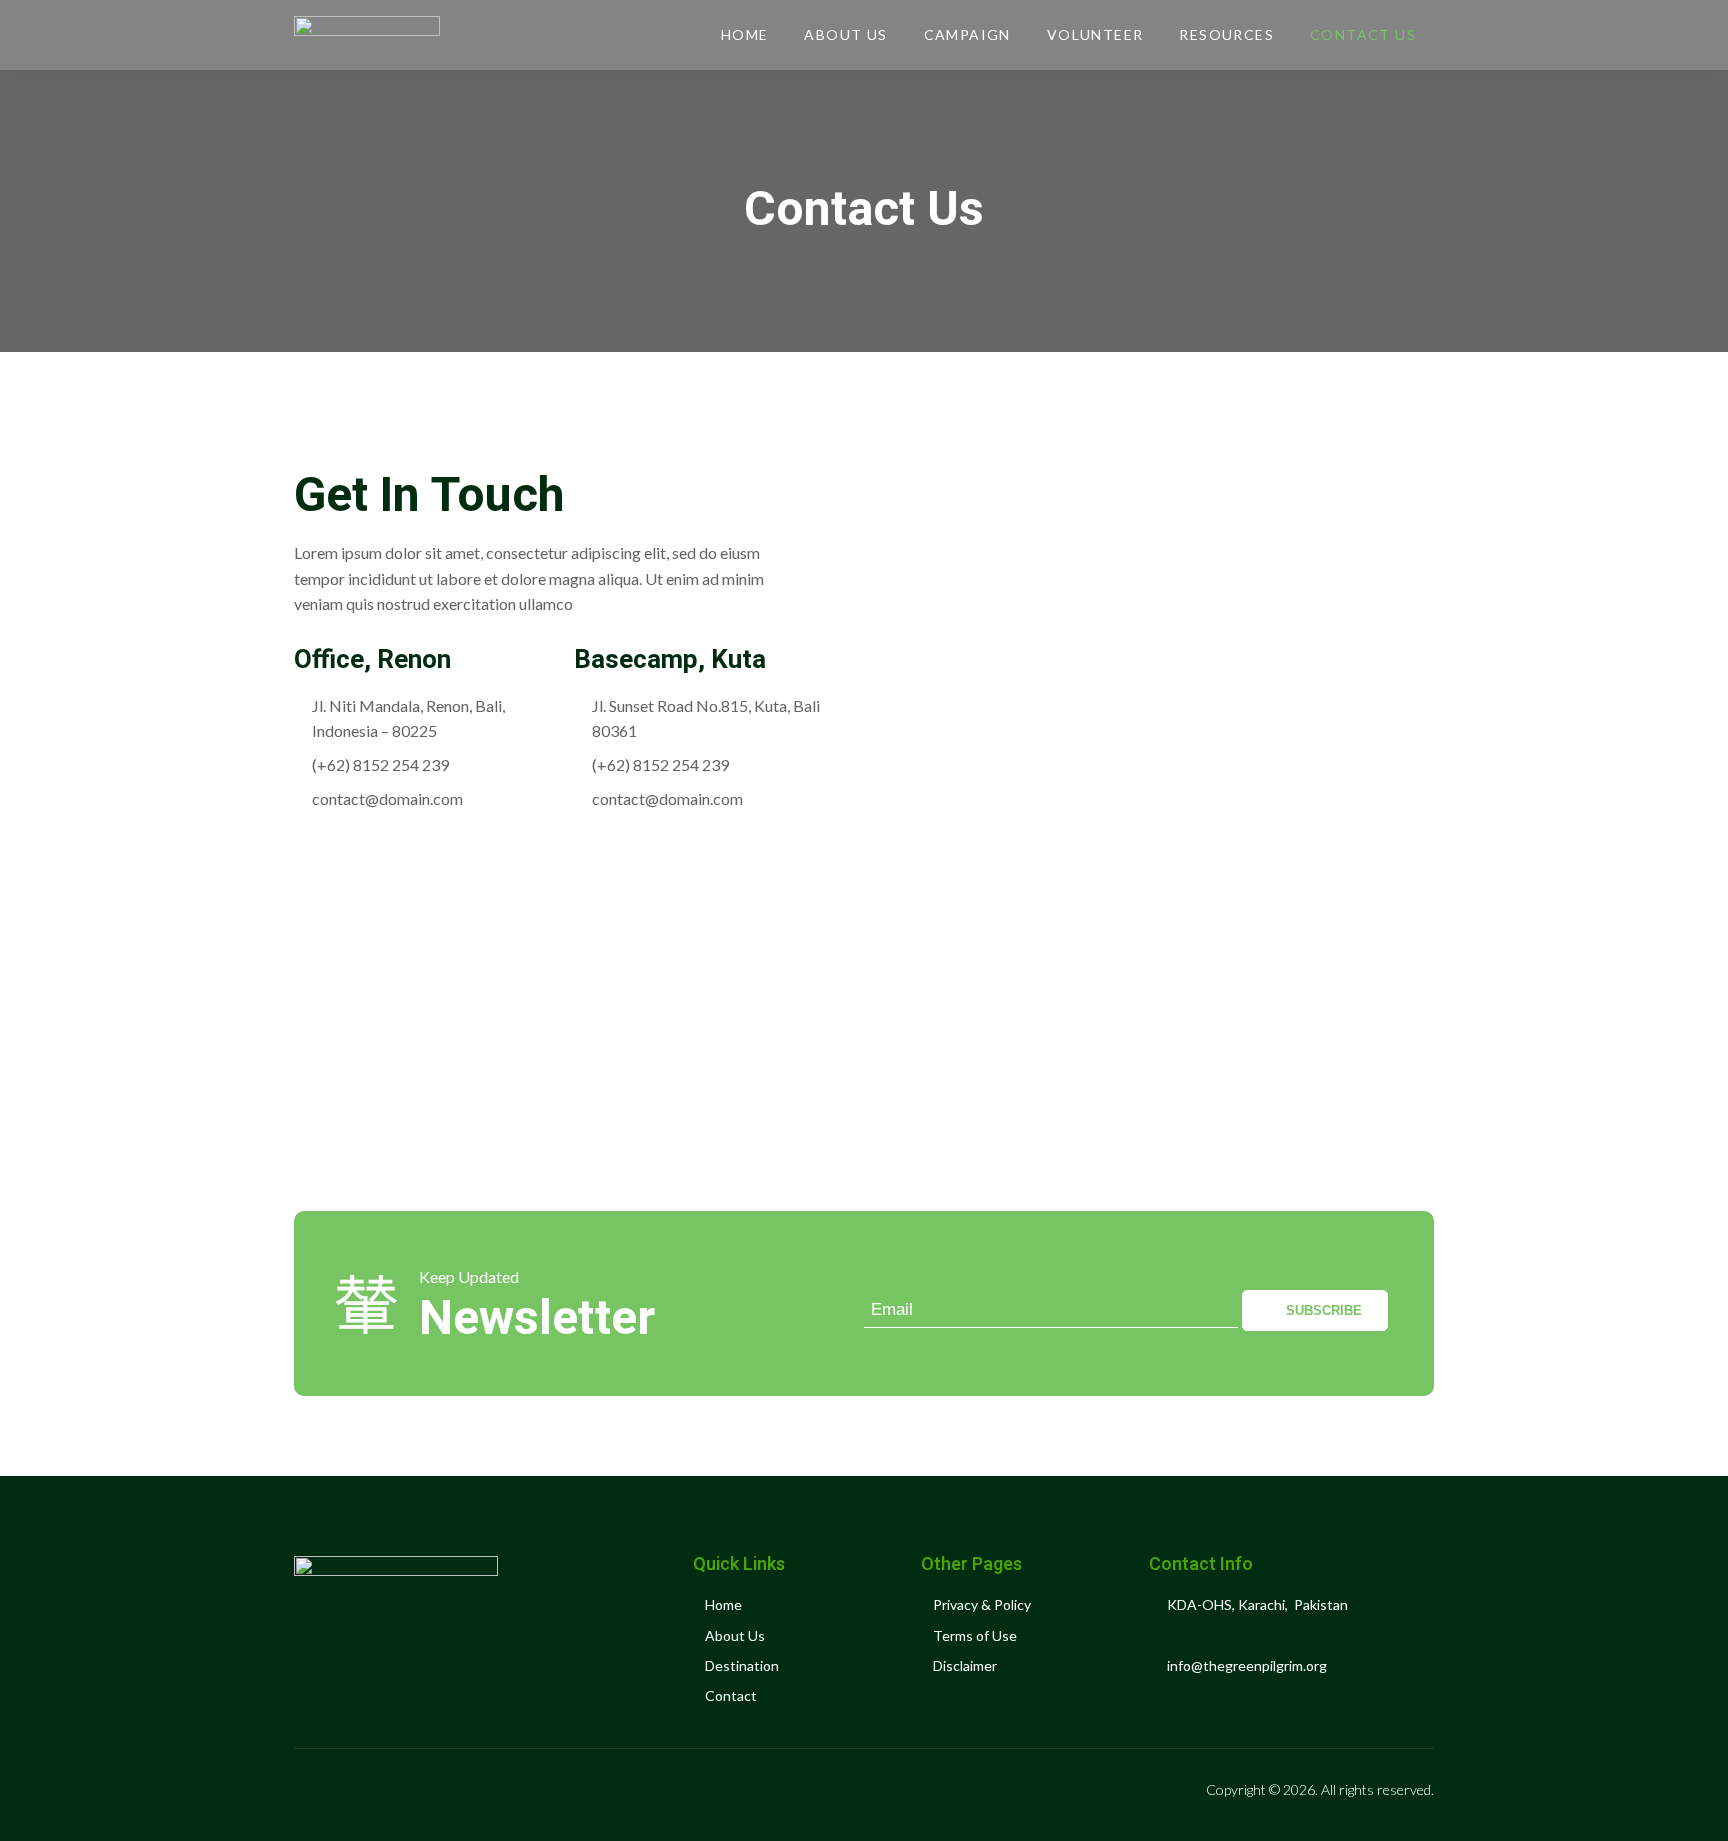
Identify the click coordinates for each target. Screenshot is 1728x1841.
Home (745, 34)
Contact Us (1363, 34)
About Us (845, 34)
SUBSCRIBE (1324, 1310)
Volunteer (1095, 34)
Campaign (967, 34)
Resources (1226, 34)
